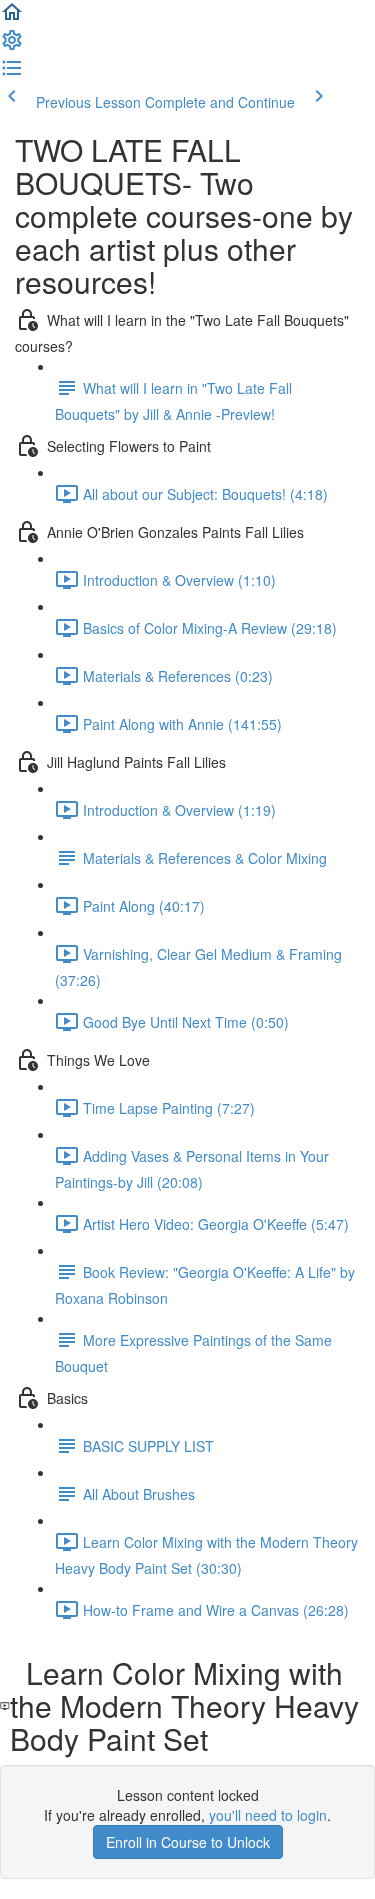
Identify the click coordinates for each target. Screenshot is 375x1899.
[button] (12, 18)
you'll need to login (268, 1815)
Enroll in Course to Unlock (188, 1842)
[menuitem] (12, 46)
